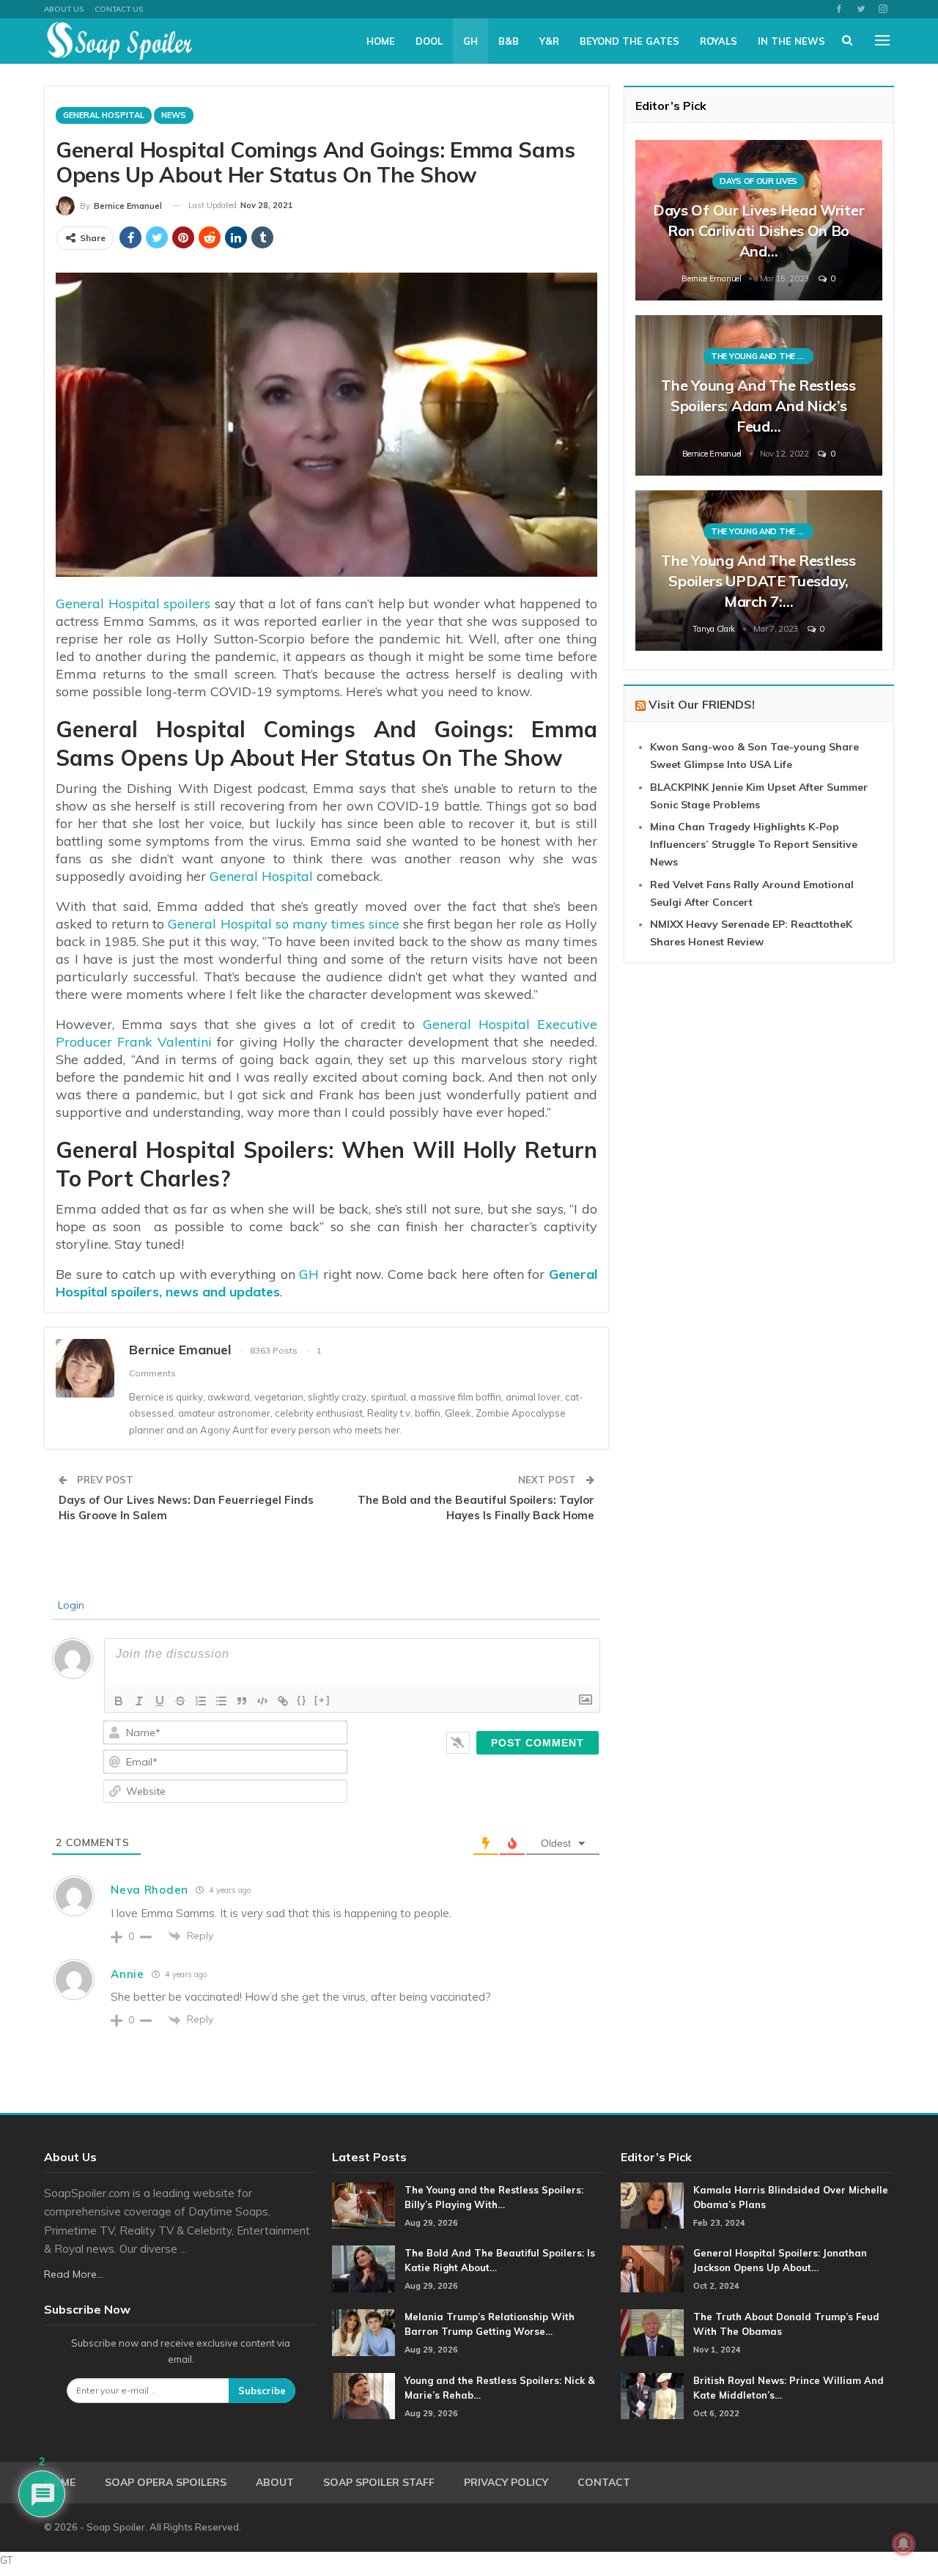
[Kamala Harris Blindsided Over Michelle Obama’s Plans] (652, 2206)
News (174, 115)
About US (64, 9)
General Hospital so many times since (284, 924)
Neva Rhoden (149, 1890)
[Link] (283, 1701)
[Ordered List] (201, 1701)
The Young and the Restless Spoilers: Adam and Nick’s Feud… (758, 406)
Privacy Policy (506, 2482)
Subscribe (262, 2391)
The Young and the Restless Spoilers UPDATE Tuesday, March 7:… (758, 581)
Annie (128, 1974)
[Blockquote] (242, 1701)
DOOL (429, 41)
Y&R (549, 41)
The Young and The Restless (762, 356)
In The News (791, 41)
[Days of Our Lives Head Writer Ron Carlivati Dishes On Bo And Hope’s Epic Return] (759, 220)
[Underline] (160, 1701)
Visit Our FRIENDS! (702, 704)
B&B (509, 41)
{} (302, 1700)
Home (381, 41)
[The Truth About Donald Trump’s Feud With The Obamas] (652, 2333)
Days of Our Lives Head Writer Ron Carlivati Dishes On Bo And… (758, 230)
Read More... (74, 2274)
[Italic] (139, 1701)
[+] (322, 1700)
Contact (604, 2482)
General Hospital (104, 115)
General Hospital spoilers (133, 604)
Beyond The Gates (629, 41)
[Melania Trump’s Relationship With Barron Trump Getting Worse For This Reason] (363, 2333)
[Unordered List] (221, 1701)
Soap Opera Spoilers (166, 2482)
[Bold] (119, 1701)
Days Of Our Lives (758, 181)
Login (70, 1605)
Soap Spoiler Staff (379, 2482)
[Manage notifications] (904, 2544)
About (275, 2482)
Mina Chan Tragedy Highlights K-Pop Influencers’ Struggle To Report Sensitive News (754, 844)
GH (470, 41)
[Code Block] (262, 1701)
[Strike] (180, 1701)
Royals (719, 41)
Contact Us (119, 9)
